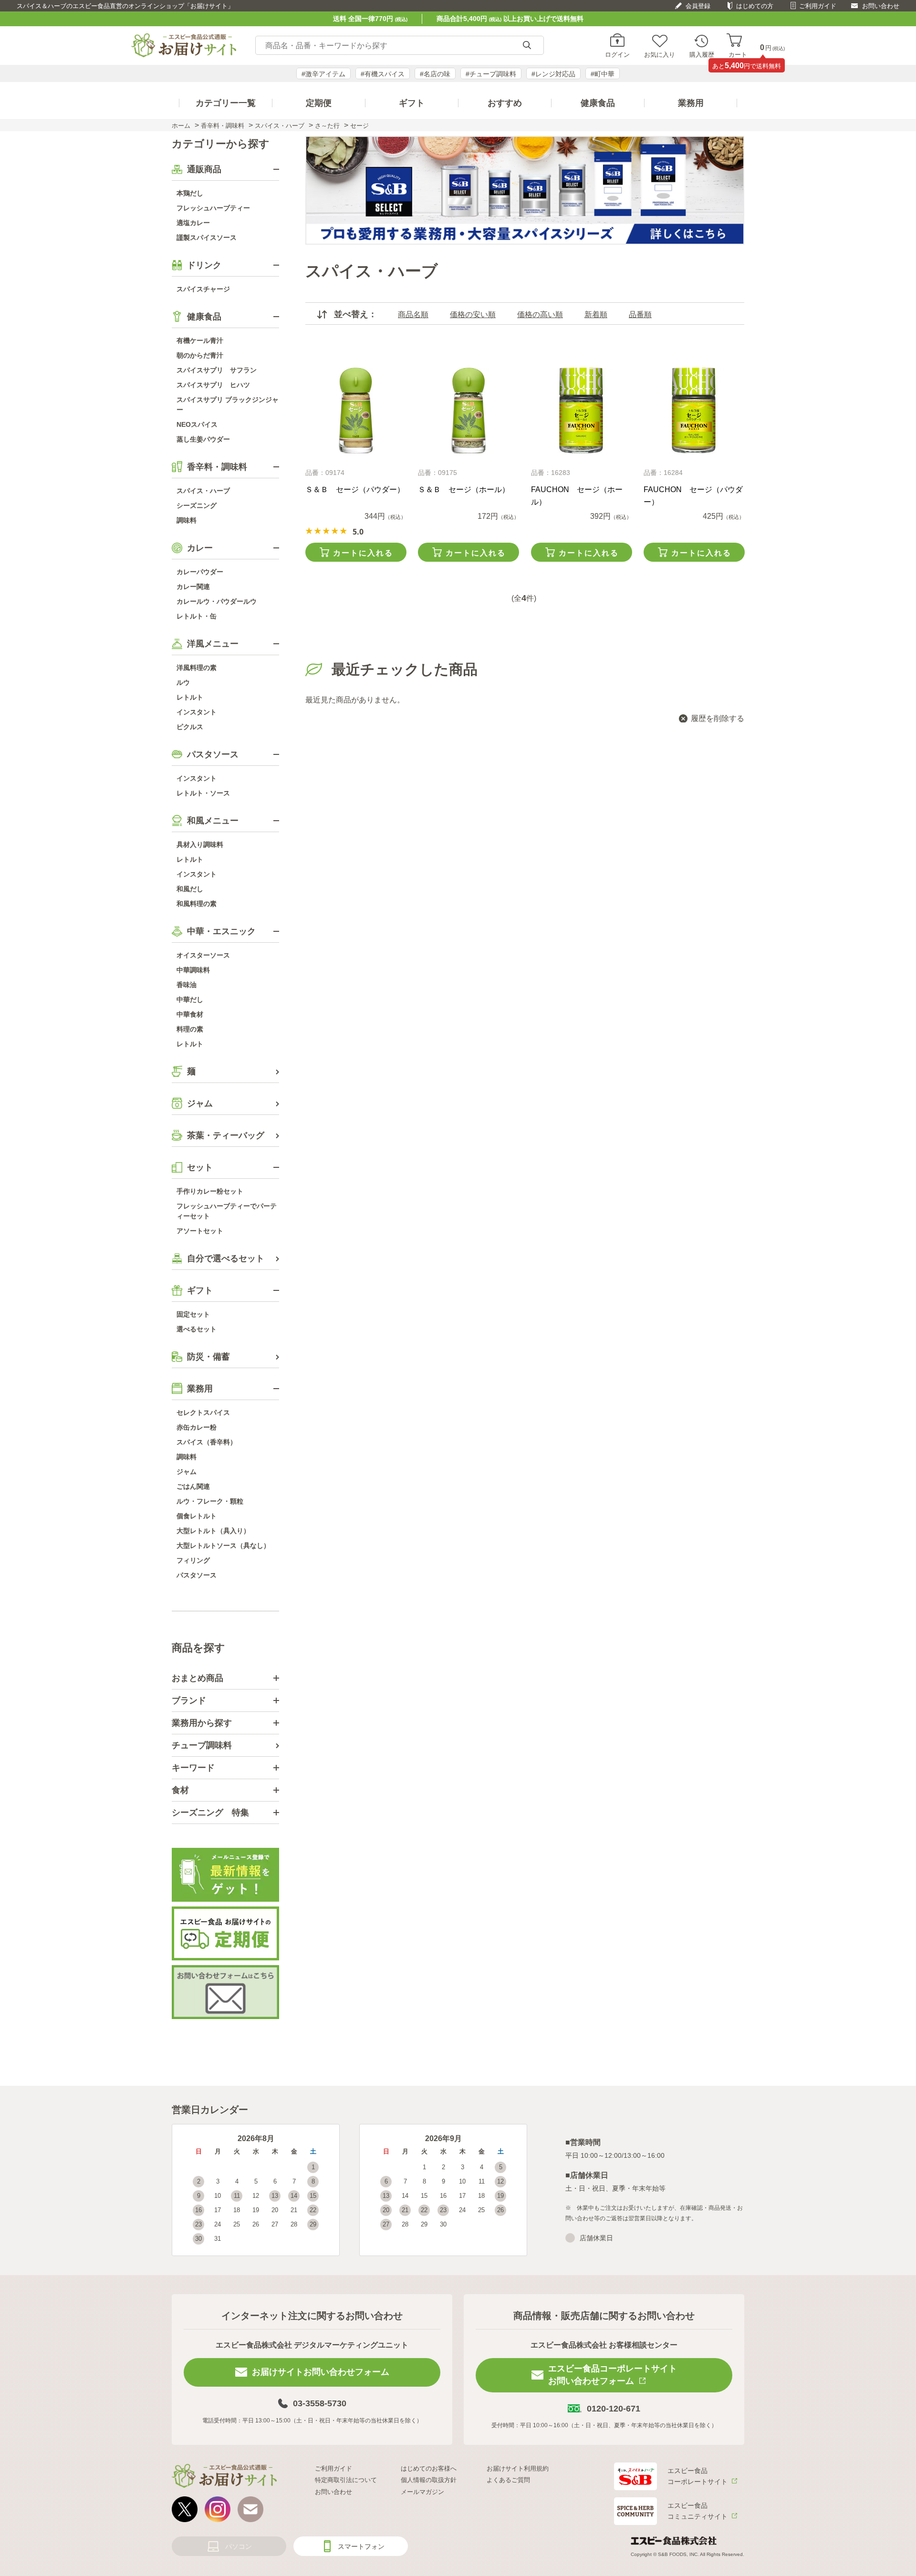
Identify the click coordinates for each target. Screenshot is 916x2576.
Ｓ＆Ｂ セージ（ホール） (464, 489)
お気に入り (660, 54)
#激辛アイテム (323, 74)
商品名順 (413, 314)
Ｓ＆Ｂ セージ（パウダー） (355, 489)
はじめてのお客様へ (429, 2468)
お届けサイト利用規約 (518, 2468)
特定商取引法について (346, 2480)
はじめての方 (755, 6)
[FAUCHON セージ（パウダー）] (694, 411)
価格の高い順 (540, 314)
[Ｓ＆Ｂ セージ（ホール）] (468, 411)
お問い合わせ (881, 6)
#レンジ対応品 (553, 74)
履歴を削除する (718, 718)
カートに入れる (363, 553)
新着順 (596, 314)
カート (738, 54)
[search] (527, 46)
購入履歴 (702, 54)
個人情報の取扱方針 (429, 2480)
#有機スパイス (383, 74)
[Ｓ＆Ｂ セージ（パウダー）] (356, 411)
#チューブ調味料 (491, 74)
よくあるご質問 (508, 2480)
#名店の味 (435, 74)
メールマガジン (422, 2492)
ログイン (617, 54)
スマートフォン (361, 2546)
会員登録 (698, 6)
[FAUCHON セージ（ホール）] (581, 411)
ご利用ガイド (818, 6)
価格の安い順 (473, 314)
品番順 (640, 314)
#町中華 (603, 74)
